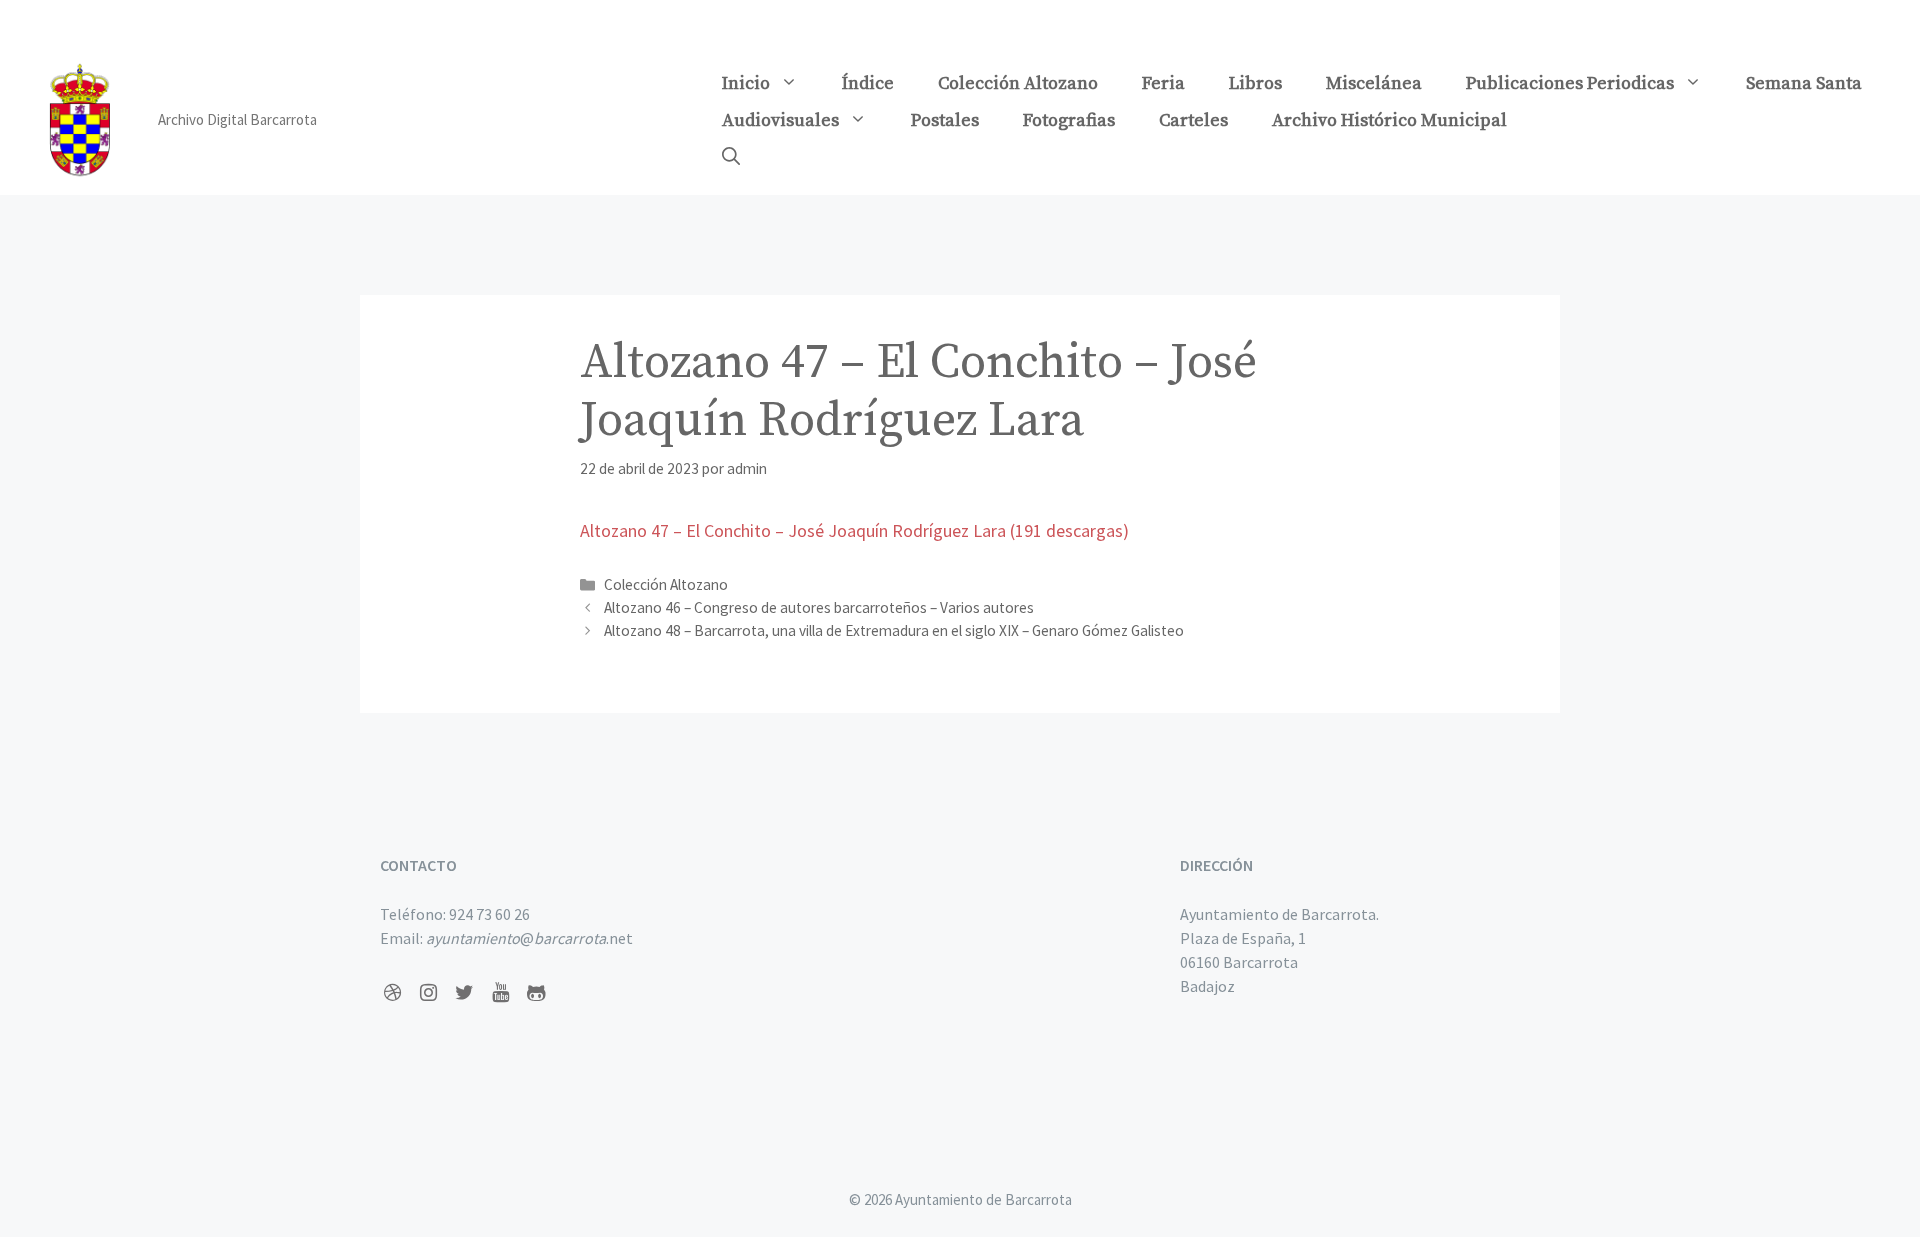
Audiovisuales (780, 120)
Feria (1163, 83)
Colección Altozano (1018, 83)
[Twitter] (464, 993)
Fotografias (1069, 120)
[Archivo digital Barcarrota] (80, 117)
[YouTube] (500, 993)
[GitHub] (536, 993)
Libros (1255, 83)
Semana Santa (1804, 83)
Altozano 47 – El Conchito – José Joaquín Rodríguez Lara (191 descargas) (854, 530)
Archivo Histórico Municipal (1389, 120)
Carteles (1193, 120)
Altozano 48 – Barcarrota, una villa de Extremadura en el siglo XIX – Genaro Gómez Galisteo (894, 630)
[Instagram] (428, 993)
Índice (868, 83)
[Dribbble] (392, 993)
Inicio (746, 83)
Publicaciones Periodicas (1570, 83)
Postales (945, 120)
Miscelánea (1374, 83)
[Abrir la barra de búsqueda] (731, 157)
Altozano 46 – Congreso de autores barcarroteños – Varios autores (819, 607)
